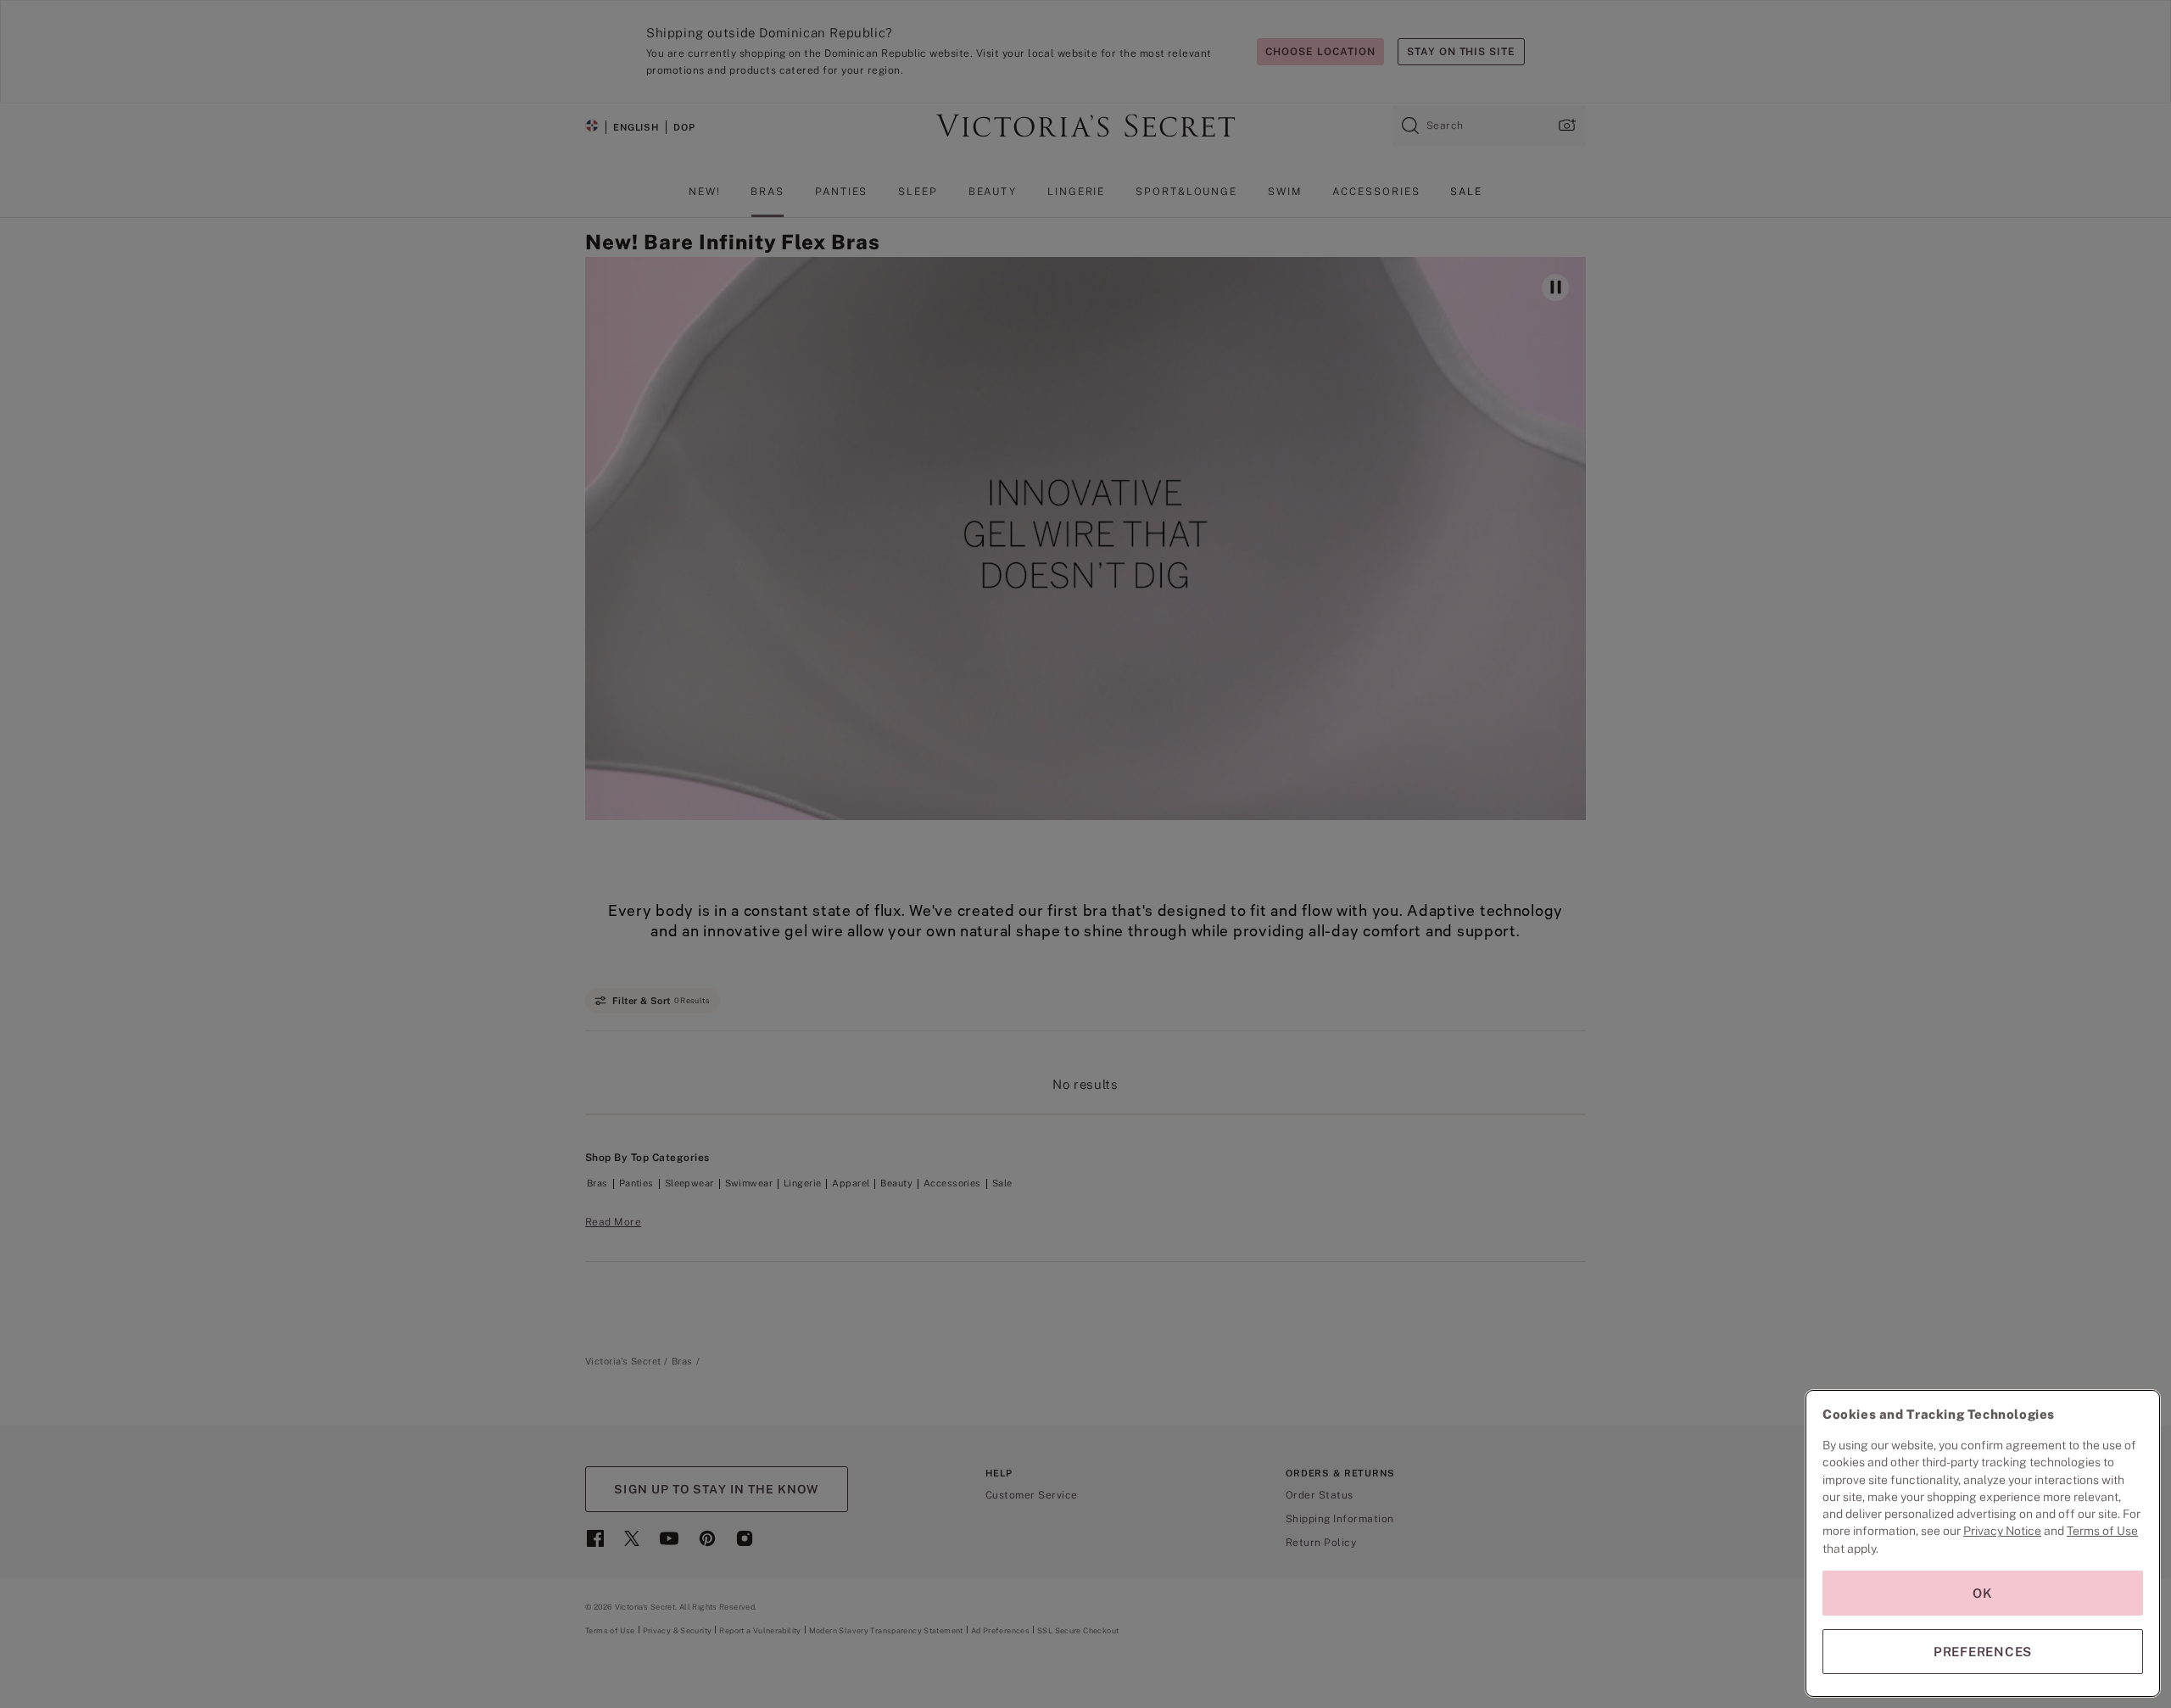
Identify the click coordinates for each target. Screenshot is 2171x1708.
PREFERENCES (1983, 1652)
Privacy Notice (2002, 1531)
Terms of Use (2102, 1531)
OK (1983, 1593)
